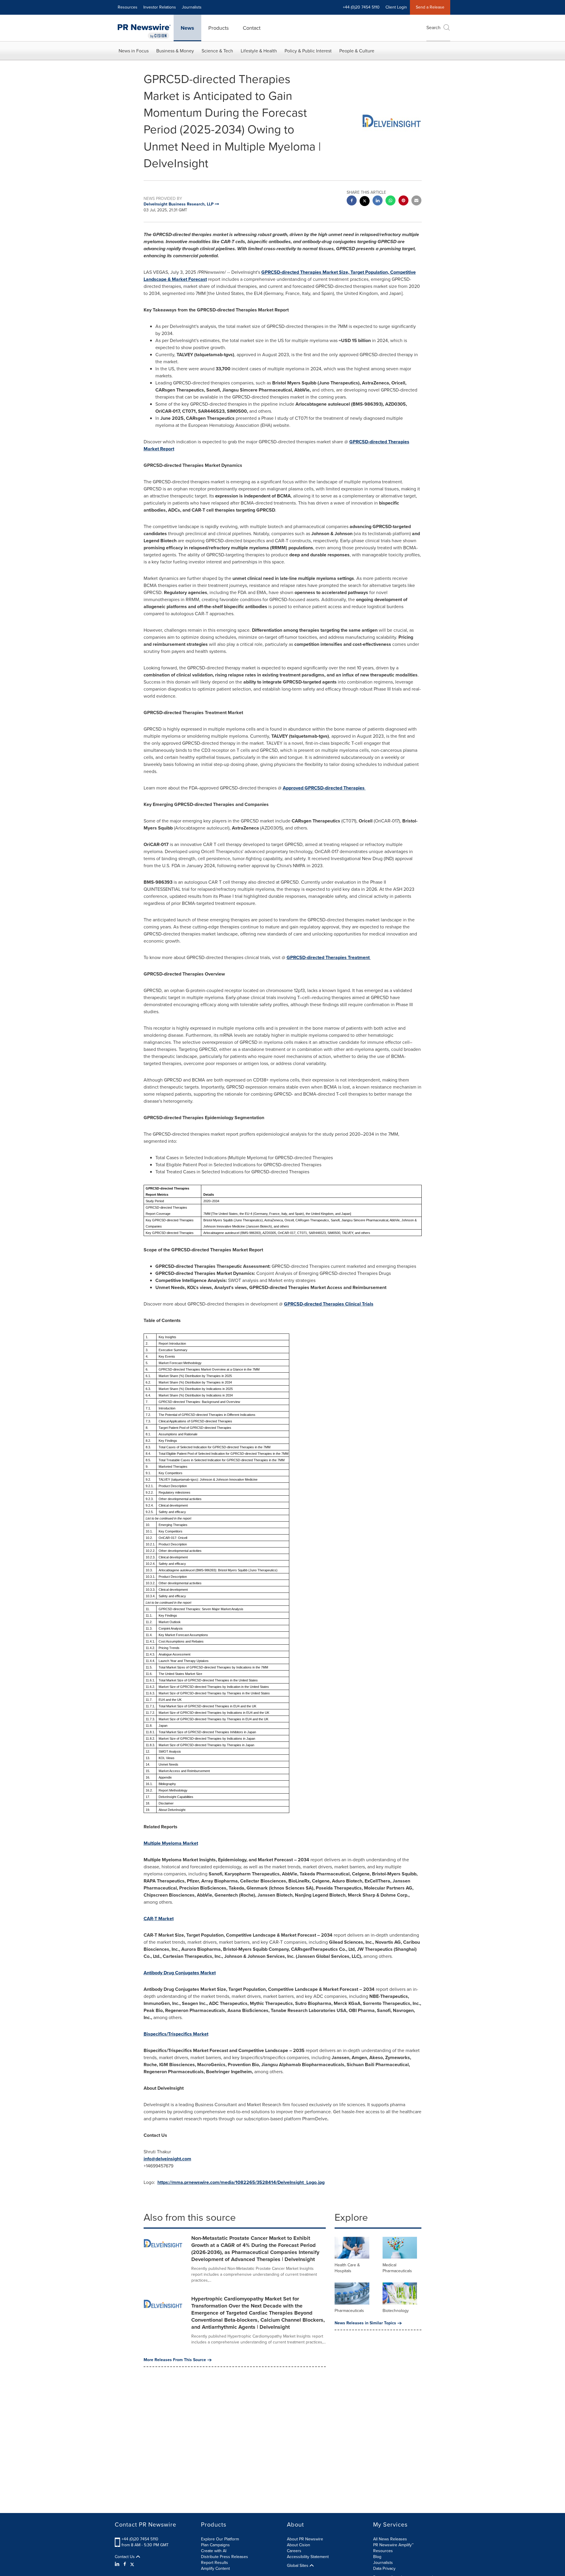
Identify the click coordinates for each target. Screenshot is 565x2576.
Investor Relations (160, 7)
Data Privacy (384, 2568)
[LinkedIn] (118, 2564)
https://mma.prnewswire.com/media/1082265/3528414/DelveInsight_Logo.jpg (241, 2182)
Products (218, 28)
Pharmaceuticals (349, 2311)
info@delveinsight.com (167, 2159)
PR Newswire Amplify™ (393, 2545)
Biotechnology (396, 2311)
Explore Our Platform (220, 2539)
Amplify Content (215, 2568)
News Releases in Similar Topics (365, 2323)
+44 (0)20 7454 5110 (140, 2539)
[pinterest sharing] (403, 201)
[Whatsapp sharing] (390, 201)
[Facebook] (125, 2564)
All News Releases (390, 2539)
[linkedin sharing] (378, 201)
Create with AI (214, 2551)
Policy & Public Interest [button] (308, 51)
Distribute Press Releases (225, 2557)
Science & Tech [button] (217, 51)
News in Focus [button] (134, 51)
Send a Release (430, 7)
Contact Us (125, 2557)
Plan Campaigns (215, 2545)
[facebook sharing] (352, 201)
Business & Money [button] (175, 51)
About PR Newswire (305, 2539)
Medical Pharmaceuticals (397, 2268)
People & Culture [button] (357, 51)
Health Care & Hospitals (347, 2268)
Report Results (215, 2563)
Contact (252, 28)
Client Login (396, 7)
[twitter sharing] (365, 202)
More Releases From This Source (175, 2360)
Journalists (192, 7)
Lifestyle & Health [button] (259, 51)
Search (433, 28)
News (187, 28)
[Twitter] (132, 2564)
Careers (294, 2551)
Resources (128, 7)
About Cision (299, 2545)
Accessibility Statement (308, 2557)
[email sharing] (416, 201)
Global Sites (298, 2566)
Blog (377, 2557)
